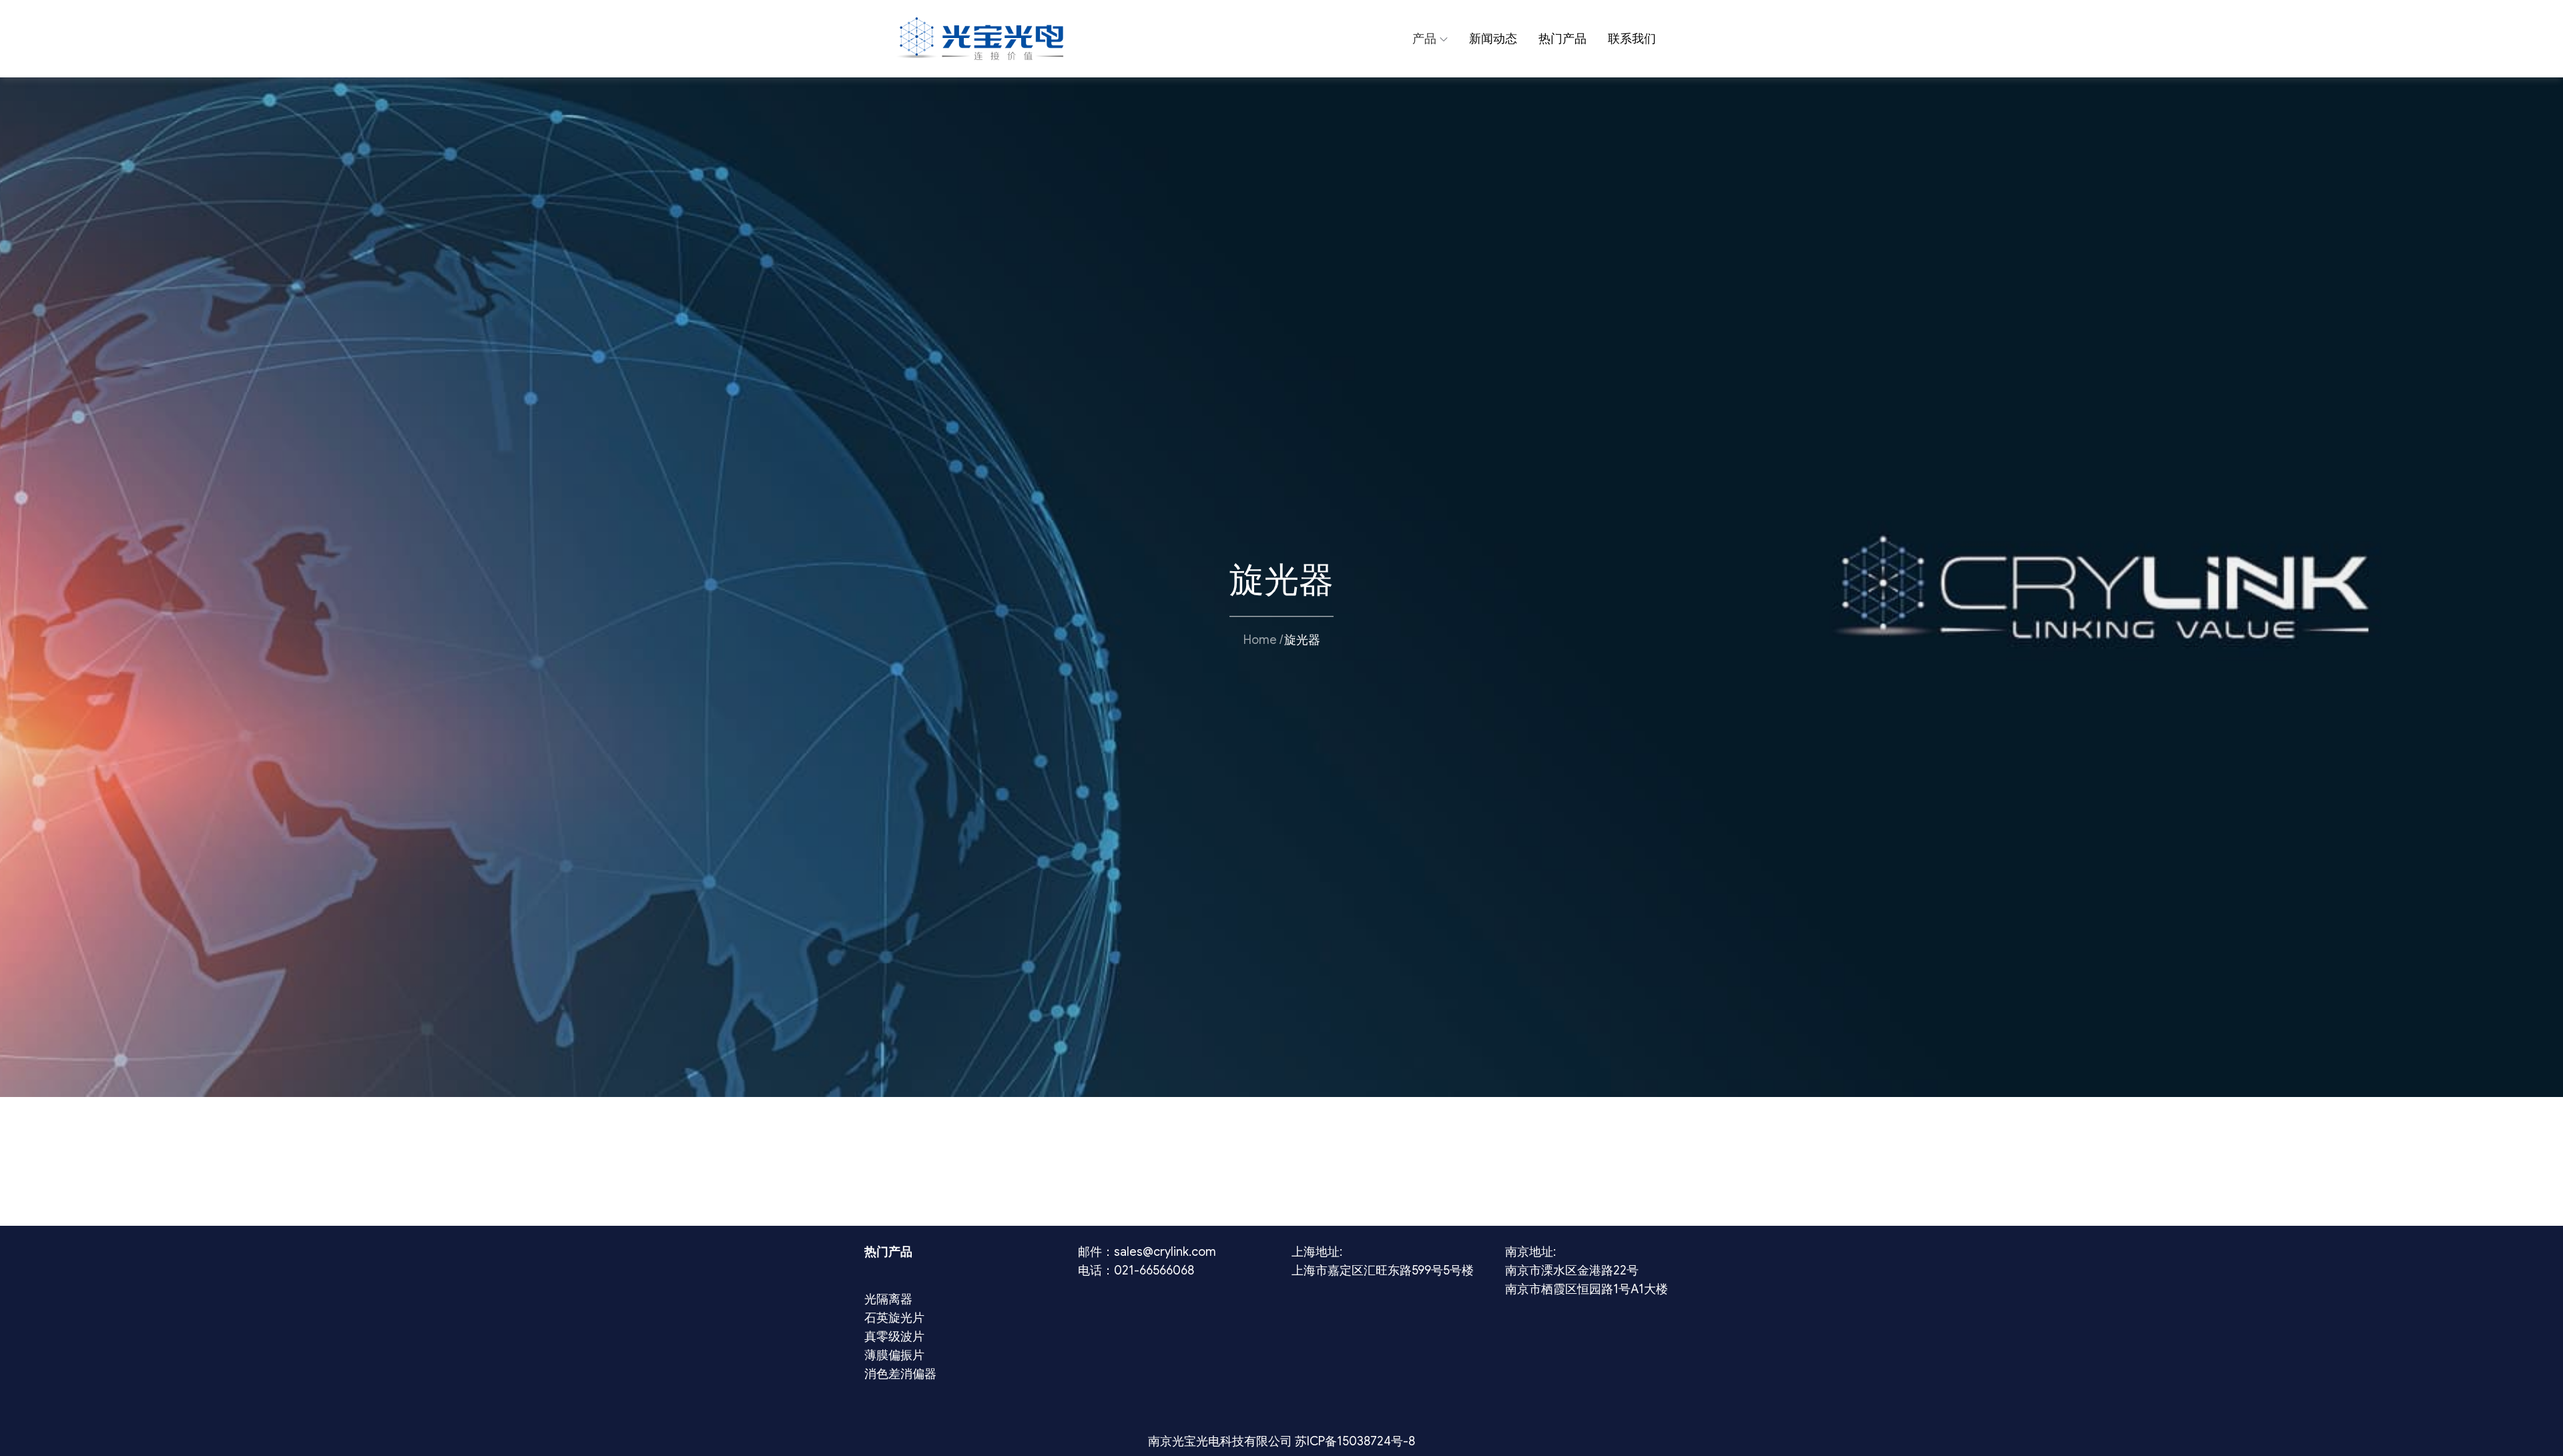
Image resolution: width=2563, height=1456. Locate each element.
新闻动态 (1493, 39)
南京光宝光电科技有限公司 (1221, 1441)
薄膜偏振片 (894, 1355)
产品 (1424, 39)
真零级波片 (894, 1337)
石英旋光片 (894, 1318)
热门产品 (1562, 39)
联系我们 (1632, 39)
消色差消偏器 (900, 1374)
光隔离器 (888, 1299)
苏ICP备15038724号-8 (1355, 1441)
